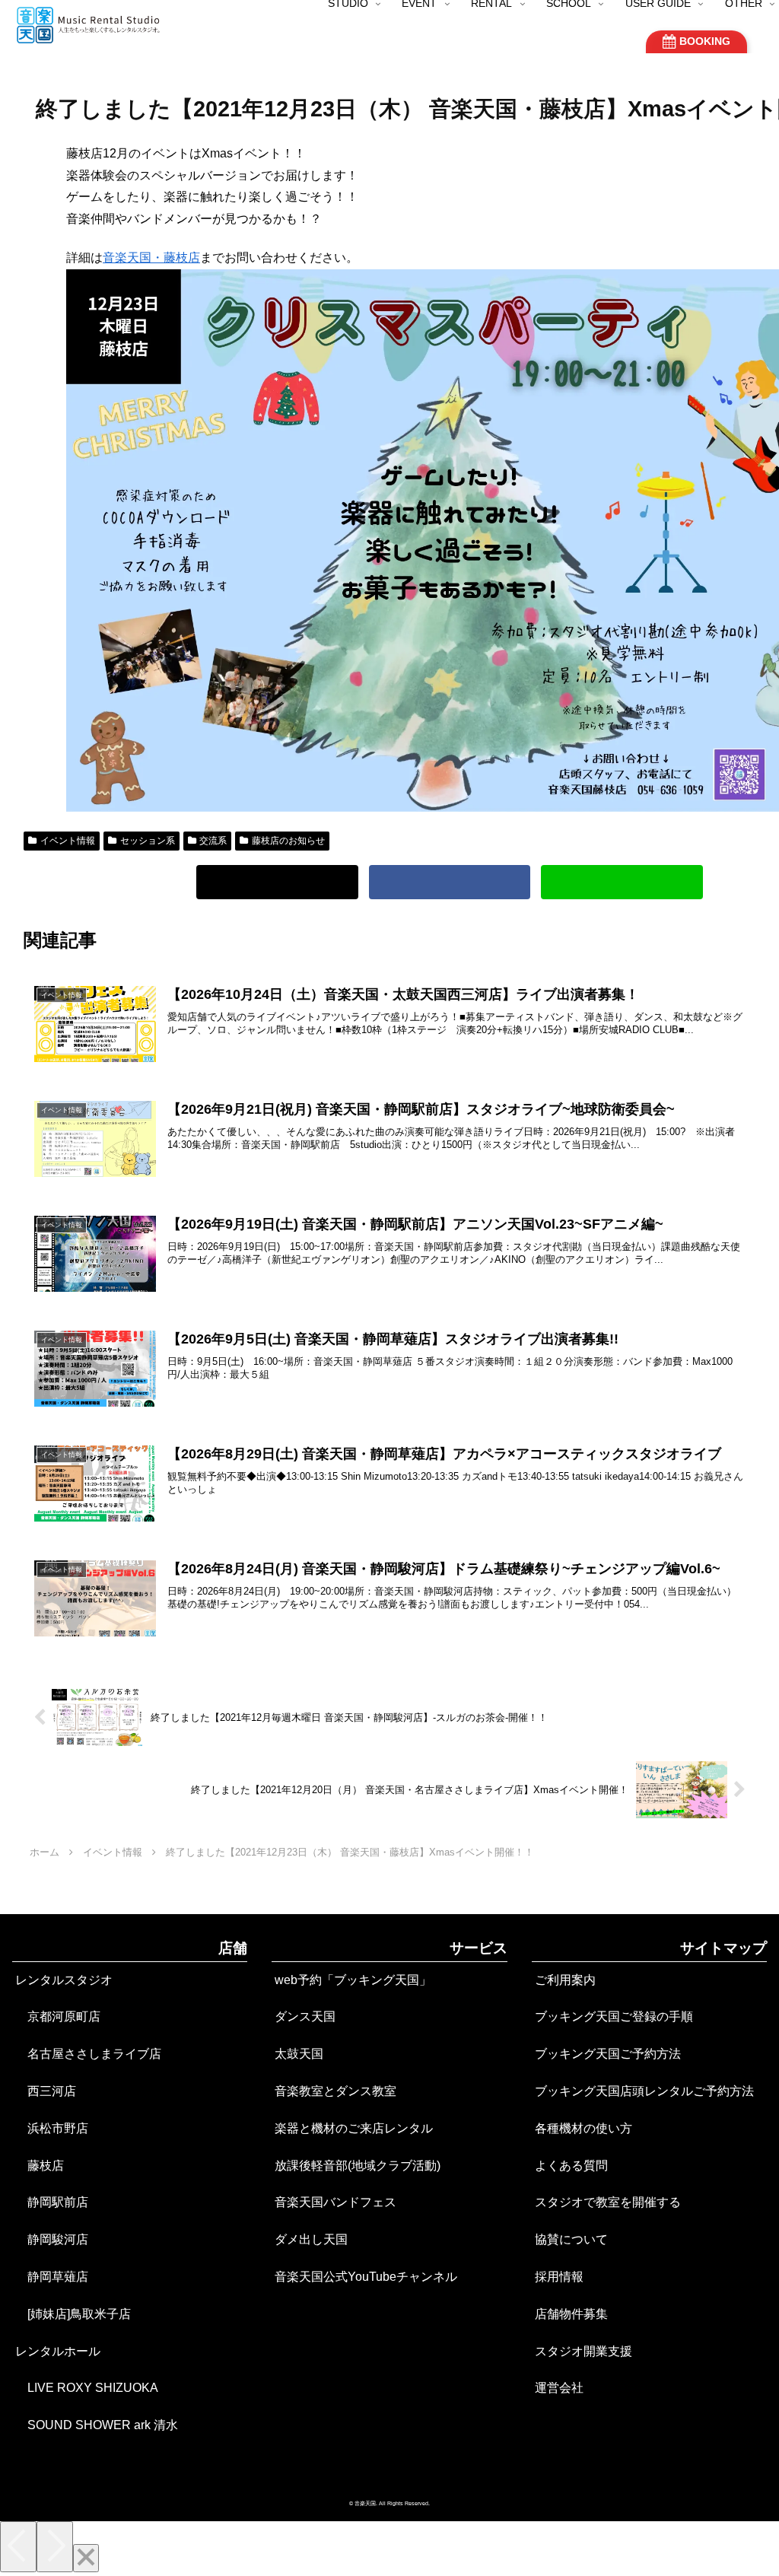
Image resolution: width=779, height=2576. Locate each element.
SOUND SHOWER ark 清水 (97, 2425)
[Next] (55, 2547)
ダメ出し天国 (311, 2239)
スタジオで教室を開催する (608, 2202)
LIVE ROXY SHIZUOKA (87, 2388)
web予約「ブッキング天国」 (353, 1980)
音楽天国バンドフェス (335, 2202)
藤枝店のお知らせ (288, 841)
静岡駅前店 (52, 2202)
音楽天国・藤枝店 (151, 258)
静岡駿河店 (52, 2239)
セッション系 (148, 841)
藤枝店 (40, 2166)
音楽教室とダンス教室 (335, 2091)
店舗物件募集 (571, 2314)
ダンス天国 (305, 2016)
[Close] (86, 2558)
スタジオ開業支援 (583, 2351)
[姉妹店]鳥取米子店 (73, 2314)
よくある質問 (571, 2166)
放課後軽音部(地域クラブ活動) (358, 2166)
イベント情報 (68, 841)
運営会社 (559, 2388)
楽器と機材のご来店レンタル (354, 2128)
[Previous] (18, 2547)
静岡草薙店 (52, 2277)
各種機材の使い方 (583, 2128)
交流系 (213, 841)
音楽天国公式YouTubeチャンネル (366, 2277)
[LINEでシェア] (622, 882)
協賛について (571, 2239)
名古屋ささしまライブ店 (88, 2054)
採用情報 (559, 2277)
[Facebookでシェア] (450, 882)
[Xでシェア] (277, 882)
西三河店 (46, 2091)
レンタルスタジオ (64, 1980)
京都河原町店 (58, 2016)
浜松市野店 (52, 2128)
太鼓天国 (299, 2054)
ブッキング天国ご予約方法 (608, 2054)
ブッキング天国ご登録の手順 (614, 2016)
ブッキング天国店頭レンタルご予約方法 (644, 2091)
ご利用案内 (565, 1980)
